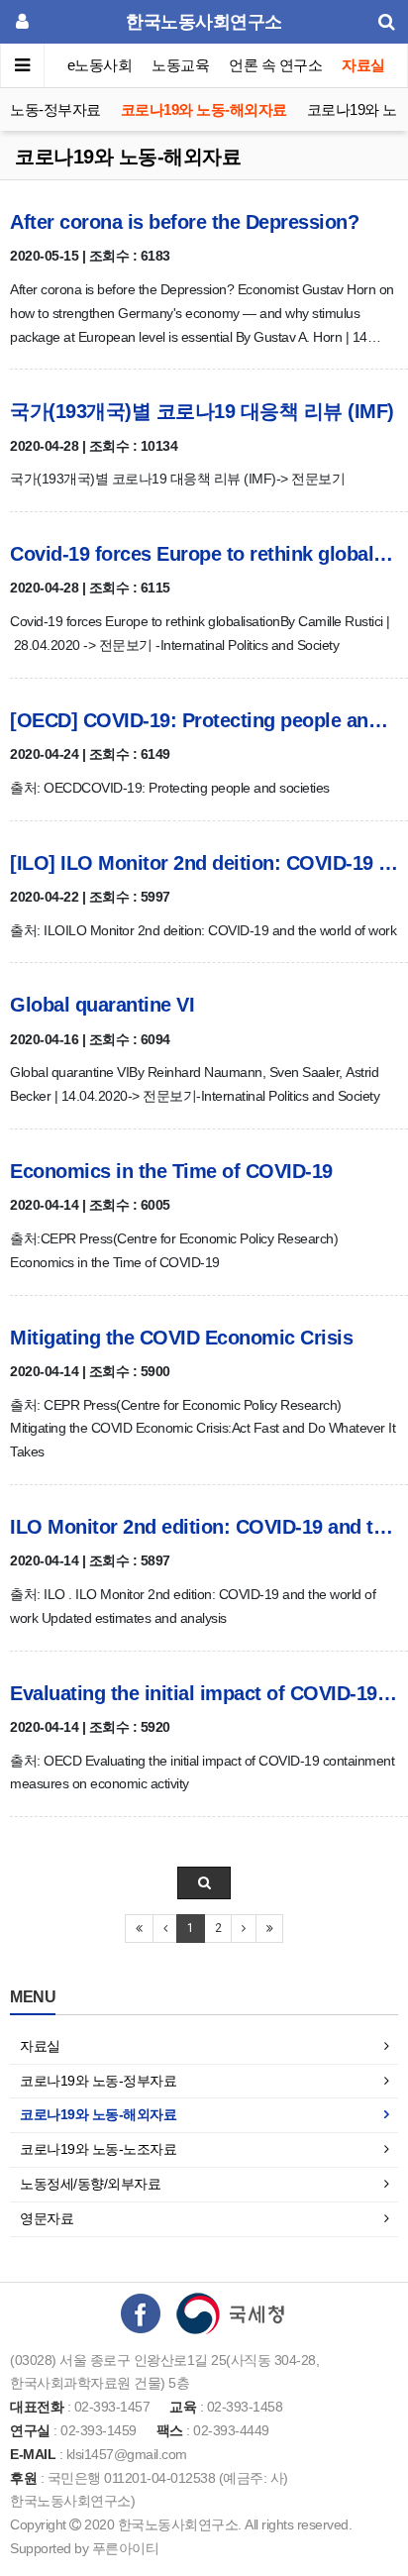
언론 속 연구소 (275, 65)
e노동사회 (100, 65)
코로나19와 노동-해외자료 (204, 109)
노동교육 (180, 65)
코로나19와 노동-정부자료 (98, 2081)
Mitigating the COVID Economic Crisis (181, 1338)
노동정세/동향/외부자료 (90, 2184)
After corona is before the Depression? (184, 222)
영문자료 (47, 2218)
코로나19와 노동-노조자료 (98, 2149)
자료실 (363, 65)
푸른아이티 (126, 2548)
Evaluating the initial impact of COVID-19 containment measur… (204, 1693)
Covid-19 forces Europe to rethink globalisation (204, 554)
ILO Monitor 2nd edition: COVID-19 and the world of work (204, 1527)
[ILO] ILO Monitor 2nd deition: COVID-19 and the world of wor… (204, 863)
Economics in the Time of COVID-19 (171, 1171)
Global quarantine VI (102, 1005)
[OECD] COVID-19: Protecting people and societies (204, 720)
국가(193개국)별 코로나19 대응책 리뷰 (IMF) (202, 411)
